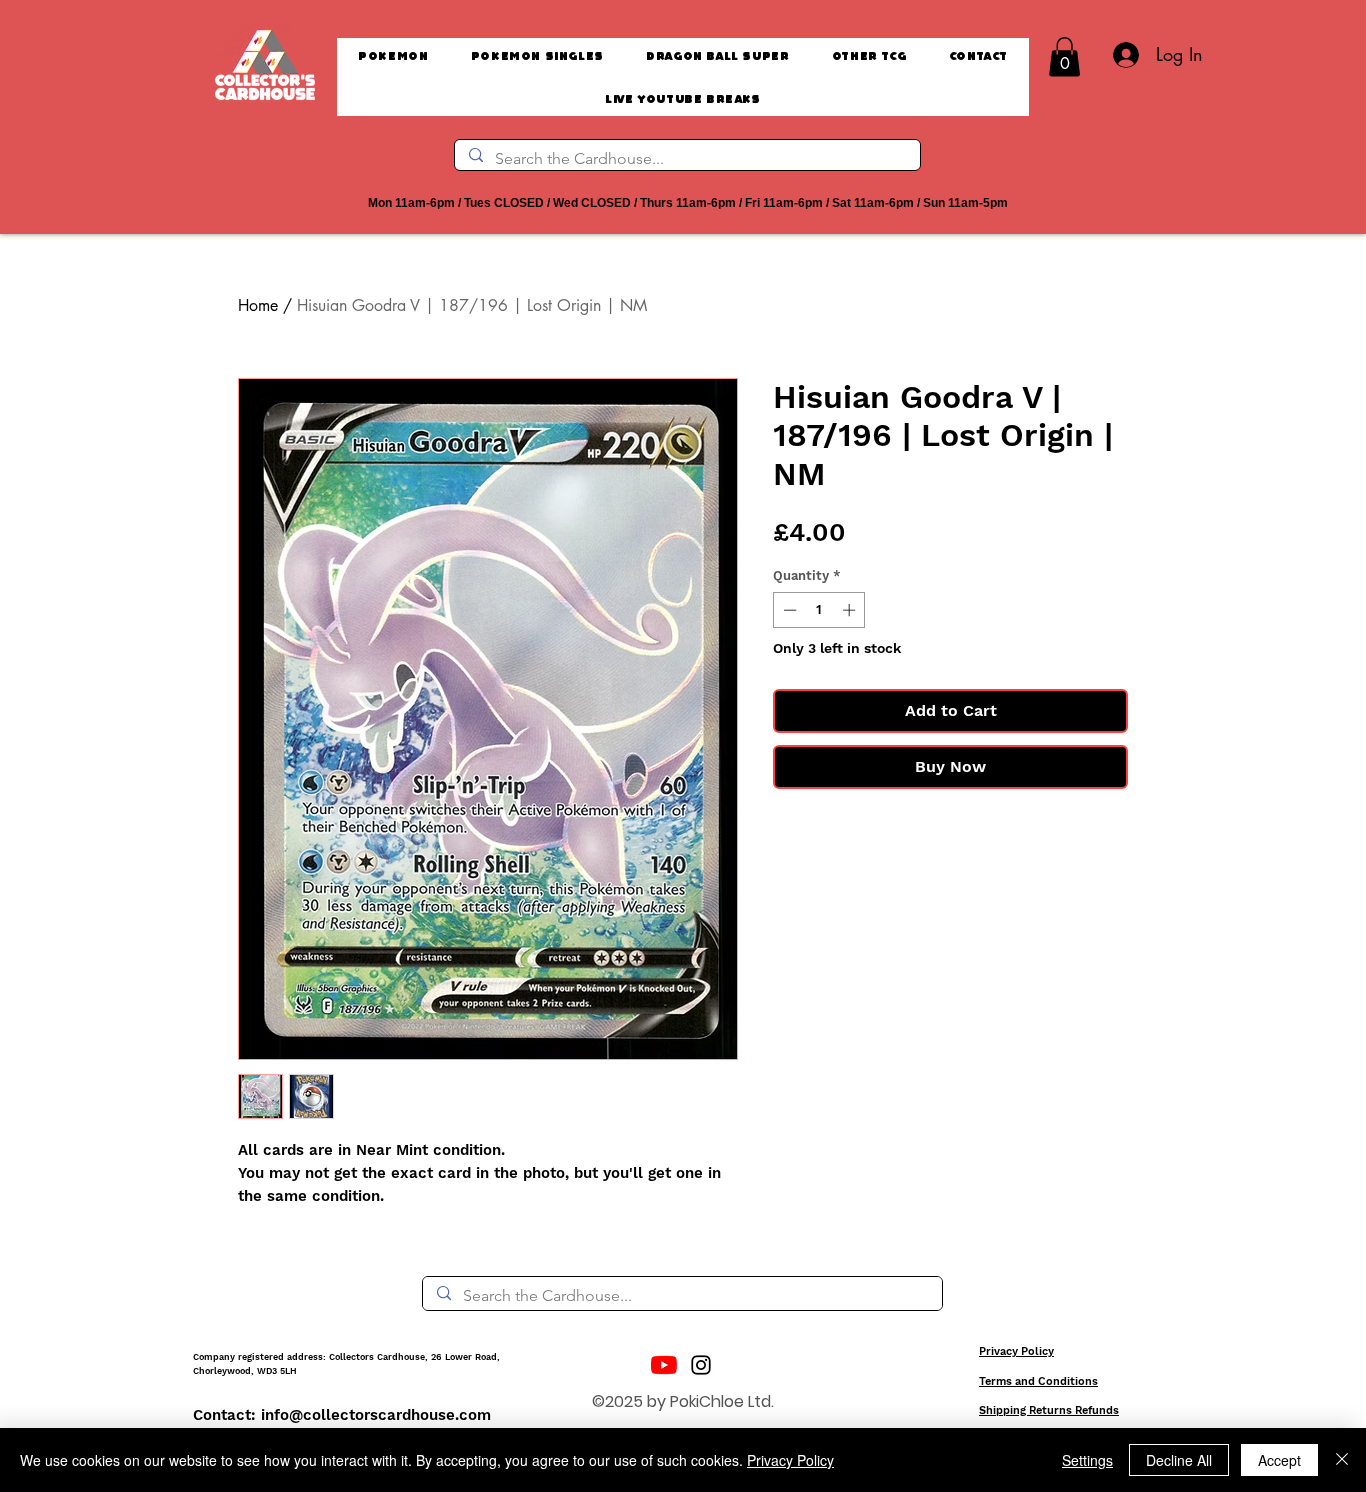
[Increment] (851, 610)
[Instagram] (701, 1365)
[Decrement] (788, 610)
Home (258, 305)
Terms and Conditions (1038, 1381)
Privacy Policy (1016, 1351)
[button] (1064, 56)
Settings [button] (1087, 1460)
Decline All (1179, 1460)
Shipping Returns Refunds (1049, 1410)
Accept (1279, 1460)
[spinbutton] (819, 610)
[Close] (1342, 1460)
